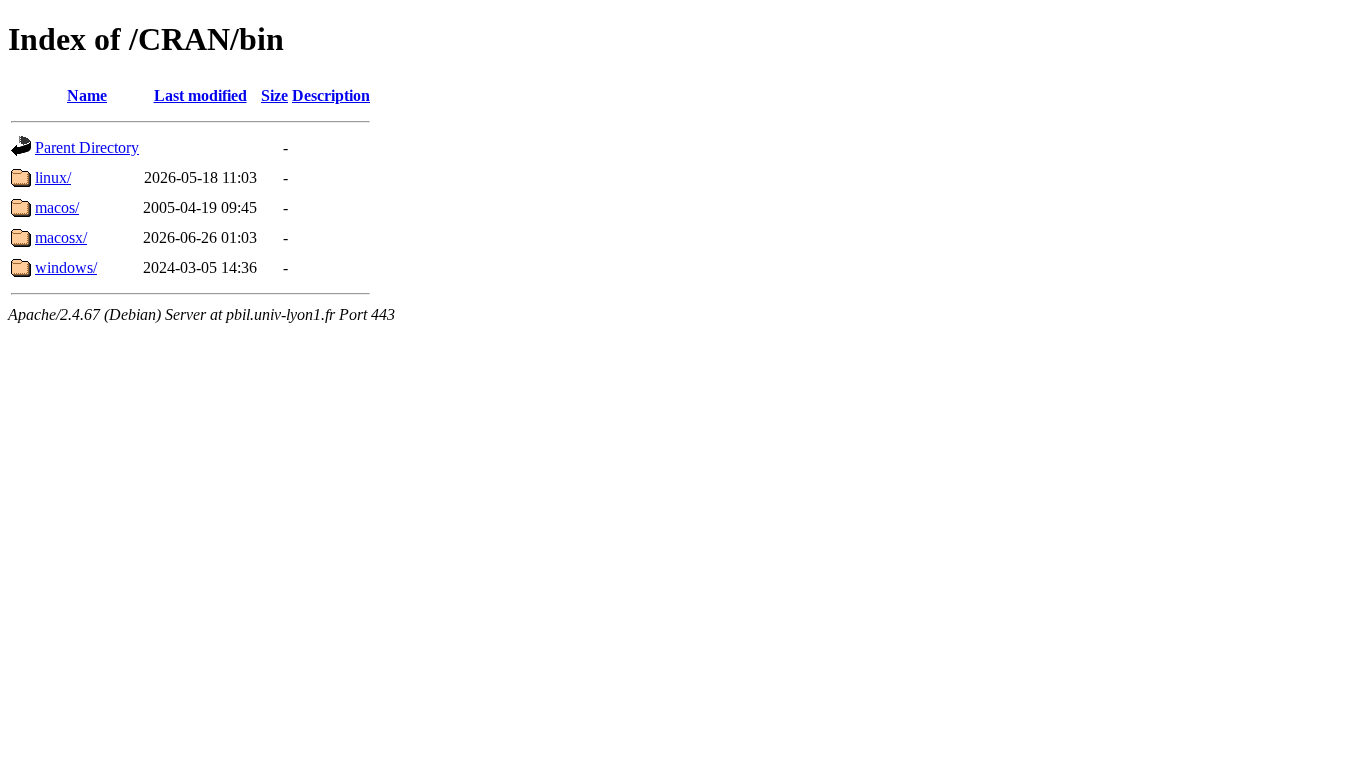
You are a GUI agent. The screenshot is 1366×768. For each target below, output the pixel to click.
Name (87, 95)
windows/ (66, 267)
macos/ (57, 207)
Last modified (200, 95)
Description (331, 95)
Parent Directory (87, 147)
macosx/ (61, 237)
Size (274, 95)
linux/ (53, 177)
